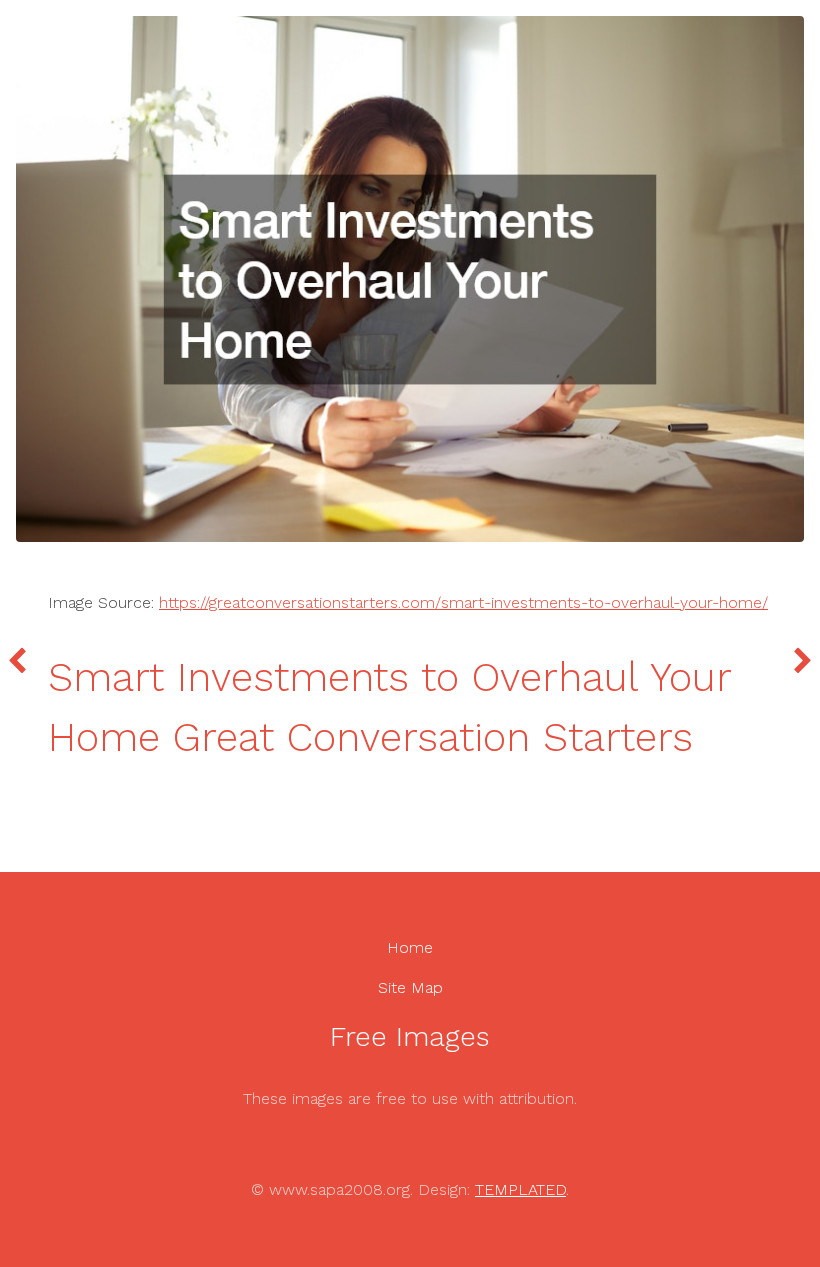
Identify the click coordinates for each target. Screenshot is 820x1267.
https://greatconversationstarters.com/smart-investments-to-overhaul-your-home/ (463, 602)
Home (410, 947)
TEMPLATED (520, 1189)
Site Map (410, 987)
